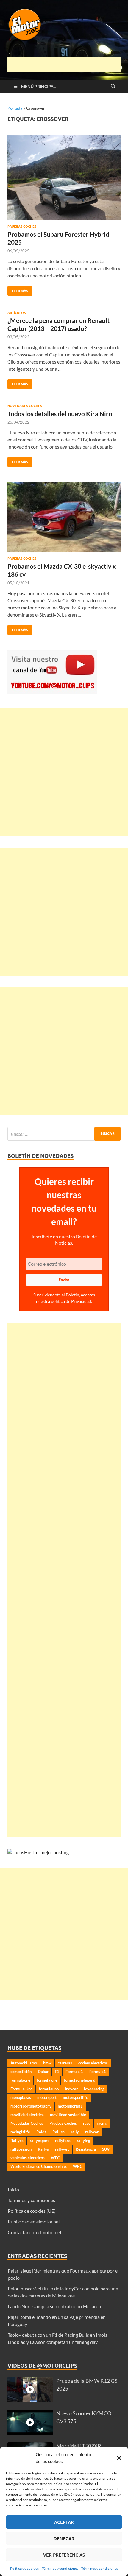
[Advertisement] (68, 65)
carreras (65, 2063)
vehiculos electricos (28, 2158)
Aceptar (64, 2522)
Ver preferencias (64, 2555)
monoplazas (21, 2097)
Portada (15, 108)
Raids (41, 2132)
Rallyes (17, 2141)
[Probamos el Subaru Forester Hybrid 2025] (64, 177)
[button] (119, 2458)
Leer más (18, 289)
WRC (78, 2166)
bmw (47, 2063)
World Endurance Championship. (39, 2166)
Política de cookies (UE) (32, 2211)
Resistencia (86, 2149)
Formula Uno (21, 2089)
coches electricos (93, 2063)
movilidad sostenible (68, 2115)
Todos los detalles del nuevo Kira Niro (60, 414)
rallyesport (39, 2141)
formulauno (49, 2089)
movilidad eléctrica (27, 2115)
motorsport (47, 2097)
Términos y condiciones (60, 2568)
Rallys (43, 2149)
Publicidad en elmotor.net (34, 2222)
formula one (47, 2080)
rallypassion (21, 2149)
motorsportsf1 (70, 2106)
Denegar (64, 2539)
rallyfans (63, 2141)
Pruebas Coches (22, 227)
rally (75, 2132)
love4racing (94, 2089)
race (87, 2123)
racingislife (20, 2132)
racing (102, 2123)
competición (21, 2072)
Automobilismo (24, 2063)
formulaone (20, 2080)
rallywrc (62, 2149)
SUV (106, 2149)
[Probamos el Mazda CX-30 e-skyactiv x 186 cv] (64, 517)
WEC (55, 2158)
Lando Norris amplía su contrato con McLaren (54, 2306)
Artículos (17, 313)
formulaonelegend (79, 2080)
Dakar (43, 2072)
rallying (83, 2141)
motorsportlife (75, 2097)
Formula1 (98, 2072)
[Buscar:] (64, 1134)
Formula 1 (74, 2072)
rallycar (92, 2132)
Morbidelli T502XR (79, 2446)
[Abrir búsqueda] (113, 87)
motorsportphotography (31, 2106)
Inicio (13, 2189)
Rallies (58, 2132)
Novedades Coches (25, 406)
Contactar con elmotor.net (35, 2232)
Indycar (71, 2089)
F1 (57, 2072)
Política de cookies (24, 2568)
